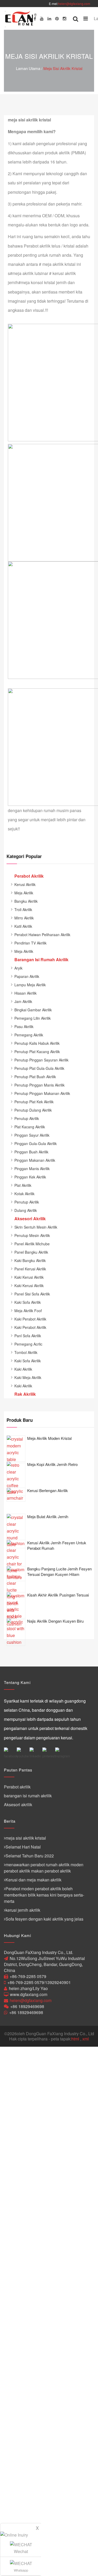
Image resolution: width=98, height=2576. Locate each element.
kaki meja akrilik (28, 1377)
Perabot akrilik (17, 1787)
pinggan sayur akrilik (32, 1135)
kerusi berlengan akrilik (48, 1490)
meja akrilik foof (28, 1311)
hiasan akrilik (25, 993)
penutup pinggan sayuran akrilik (41, 1060)
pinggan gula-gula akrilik (36, 1143)
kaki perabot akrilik (30, 1319)
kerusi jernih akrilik (23, 1910)
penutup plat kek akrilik (34, 1102)
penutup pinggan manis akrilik (39, 1085)
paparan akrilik (27, 976)
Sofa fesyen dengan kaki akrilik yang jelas (44, 1919)
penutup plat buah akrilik (35, 1077)
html (75, 2039)
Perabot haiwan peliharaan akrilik (42, 935)
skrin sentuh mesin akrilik (36, 1227)
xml (86, 2039)
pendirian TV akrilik (30, 943)
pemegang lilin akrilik (33, 1018)
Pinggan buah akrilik (31, 1152)
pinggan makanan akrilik (35, 1160)
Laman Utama (28, 68)
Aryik (18, 968)
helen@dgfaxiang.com (74, 4)
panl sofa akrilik (28, 1336)
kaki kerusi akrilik (29, 1277)
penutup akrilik (27, 1118)
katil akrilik (23, 926)
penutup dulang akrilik (33, 1110)
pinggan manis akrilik (32, 1169)
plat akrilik (23, 1185)
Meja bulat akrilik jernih (48, 1516)
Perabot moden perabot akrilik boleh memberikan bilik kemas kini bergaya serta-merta (44, 1895)
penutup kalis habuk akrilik (37, 1043)
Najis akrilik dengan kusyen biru (55, 1621)
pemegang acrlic (28, 1344)
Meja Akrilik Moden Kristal (49, 1438)
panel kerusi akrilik (30, 1269)
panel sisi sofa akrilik (32, 1294)
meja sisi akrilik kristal (63, 68)
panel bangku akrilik (31, 1252)
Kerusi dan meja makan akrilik (33, 1880)
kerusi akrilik (25, 884)
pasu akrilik (24, 1026)
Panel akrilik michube (32, 1244)
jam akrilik (23, 1001)
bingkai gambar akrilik (33, 1010)
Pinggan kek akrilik (30, 1177)
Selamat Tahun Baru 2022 (30, 1856)
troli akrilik (23, 909)
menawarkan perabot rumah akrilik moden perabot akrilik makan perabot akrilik (44, 1868)
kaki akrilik (23, 1369)
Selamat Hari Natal (23, 1847)
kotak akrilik (24, 1194)
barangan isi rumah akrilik (28, 1796)
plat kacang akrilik (30, 1127)
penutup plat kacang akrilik (37, 1052)
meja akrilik (24, 893)
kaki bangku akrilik (30, 1260)
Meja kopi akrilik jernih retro (52, 1464)
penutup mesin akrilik (32, 1235)
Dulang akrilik (26, 1210)
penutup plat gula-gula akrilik (39, 1068)
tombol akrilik (26, 1352)
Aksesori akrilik (18, 1805)
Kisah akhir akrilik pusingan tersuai (58, 1595)
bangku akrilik (26, 901)
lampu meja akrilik (30, 985)
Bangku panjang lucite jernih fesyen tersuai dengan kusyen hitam (59, 1571)
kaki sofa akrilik (28, 1302)
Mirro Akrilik (24, 918)
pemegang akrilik (29, 1035)
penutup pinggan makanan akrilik (42, 1093)
